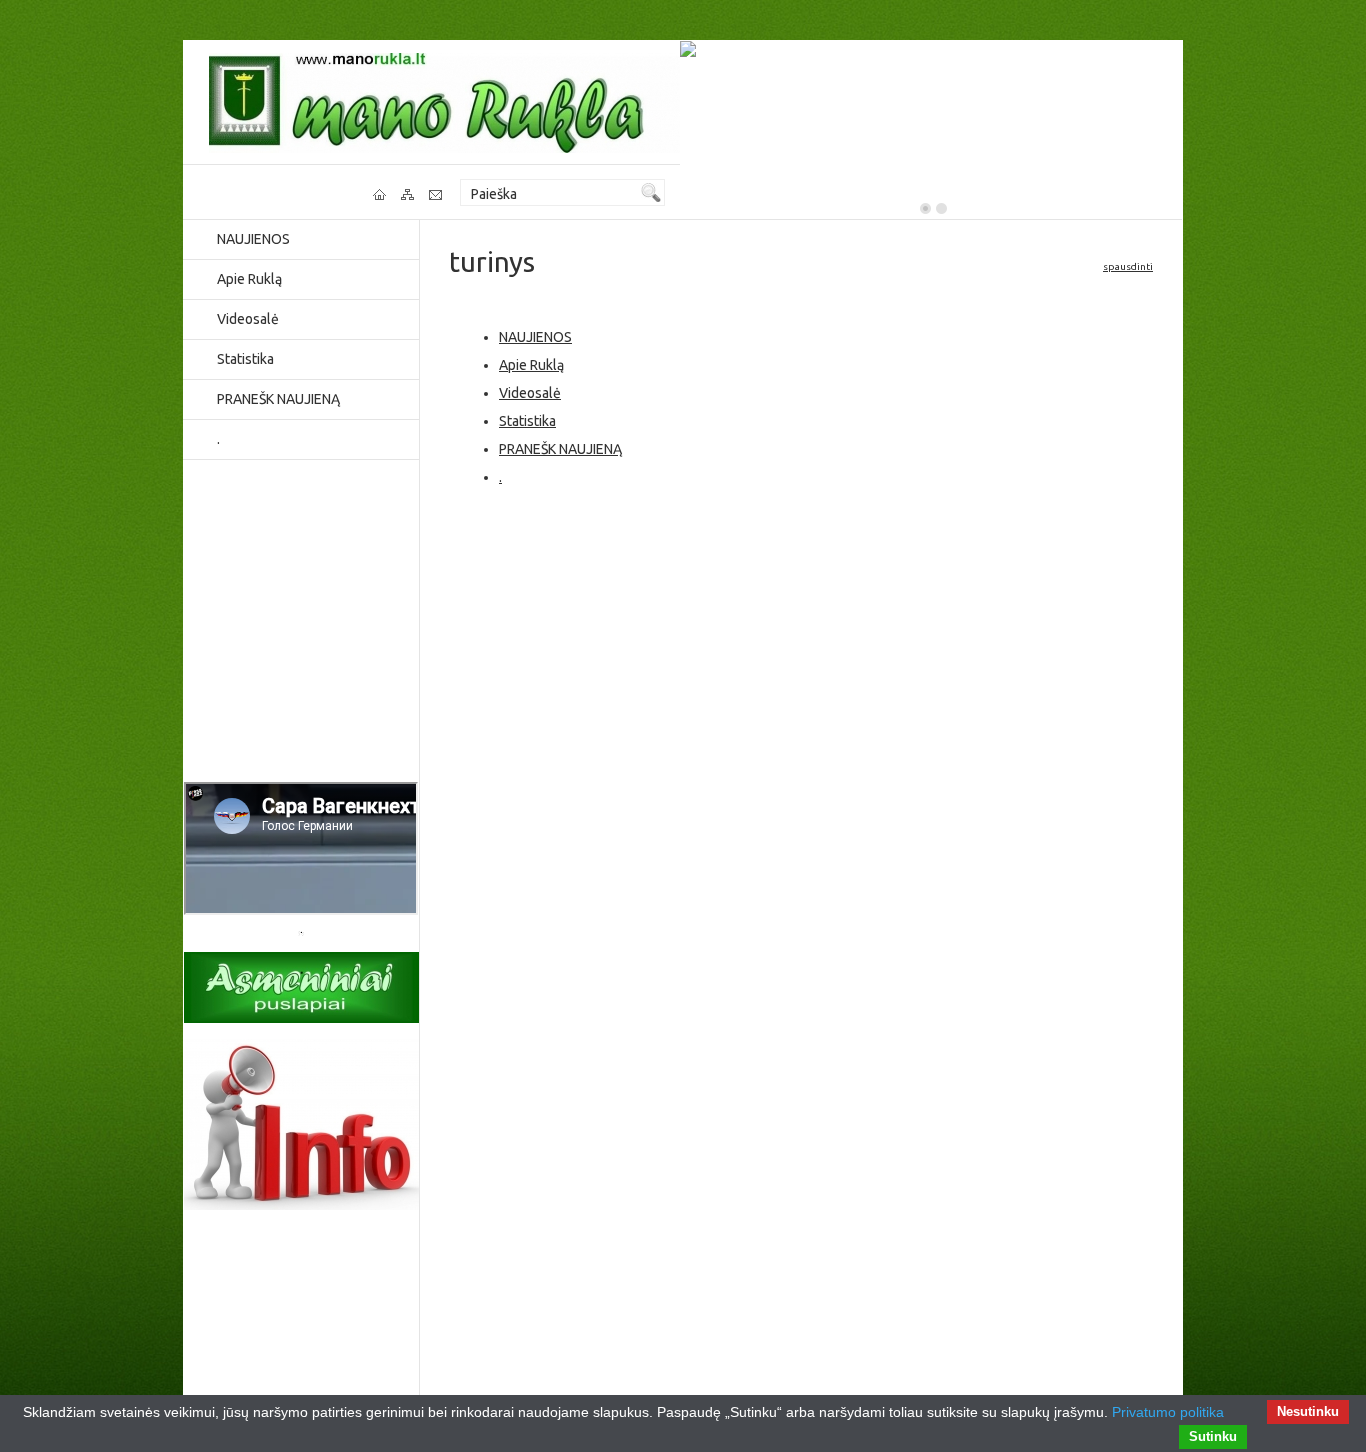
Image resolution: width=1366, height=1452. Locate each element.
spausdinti (1128, 266)
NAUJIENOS (253, 239)
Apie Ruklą (249, 279)
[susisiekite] (437, 195)
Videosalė (248, 319)
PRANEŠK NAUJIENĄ (278, 399)
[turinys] (409, 195)
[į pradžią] (381, 195)
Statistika (245, 359)
